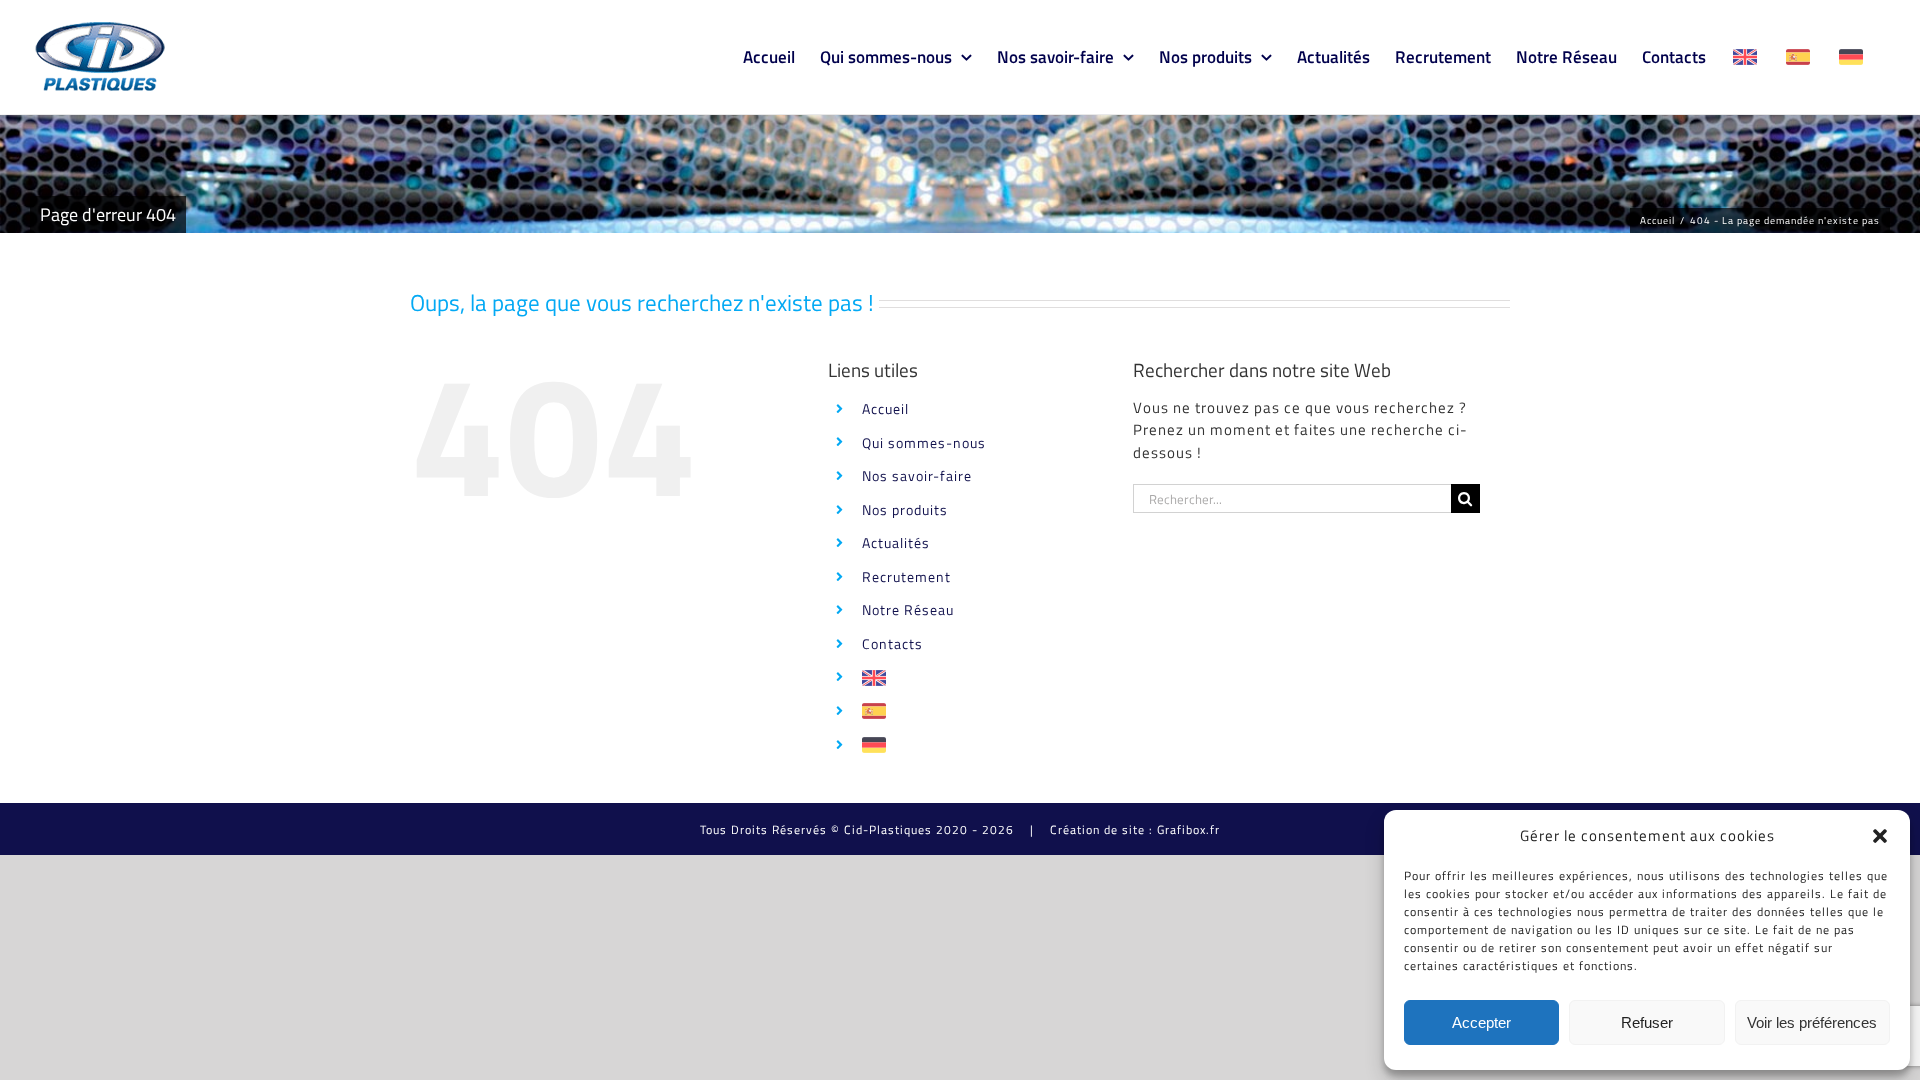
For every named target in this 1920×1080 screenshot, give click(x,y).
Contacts (892, 643)
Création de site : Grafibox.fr (1135, 829)
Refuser (1647, 1022)
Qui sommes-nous (924, 442)
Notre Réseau (908, 609)
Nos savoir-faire (917, 475)
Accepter (1481, 1022)
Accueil (885, 408)
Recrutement (906, 576)
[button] (1880, 836)
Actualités (896, 542)
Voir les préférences (1812, 1022)
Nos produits (905, 509)
